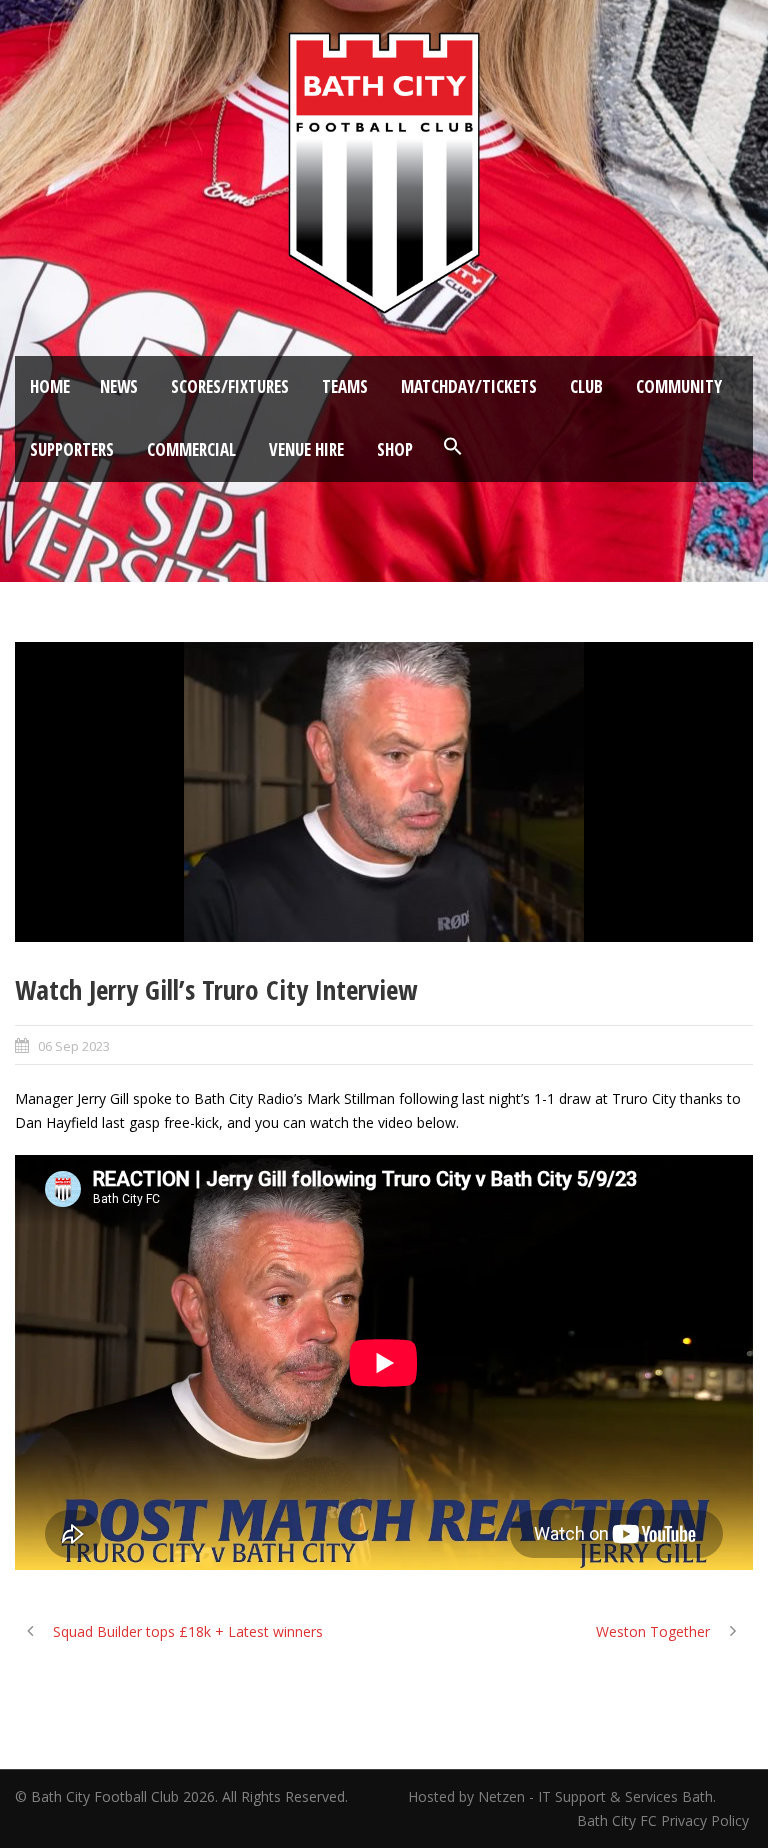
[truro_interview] (384, 792)
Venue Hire (306, 449)
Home (50, 386)
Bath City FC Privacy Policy (665, 1820)
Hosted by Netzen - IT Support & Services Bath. (562, 1796)
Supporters (72, 449)
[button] (453, 447)
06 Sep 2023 (74, 1046)
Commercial (191, 449)
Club (586, 386)
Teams (345, 386)
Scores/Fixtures (230, 386)
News (119, 386)
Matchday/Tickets (469, 386)
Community (679, 386)
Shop (395, 449)
